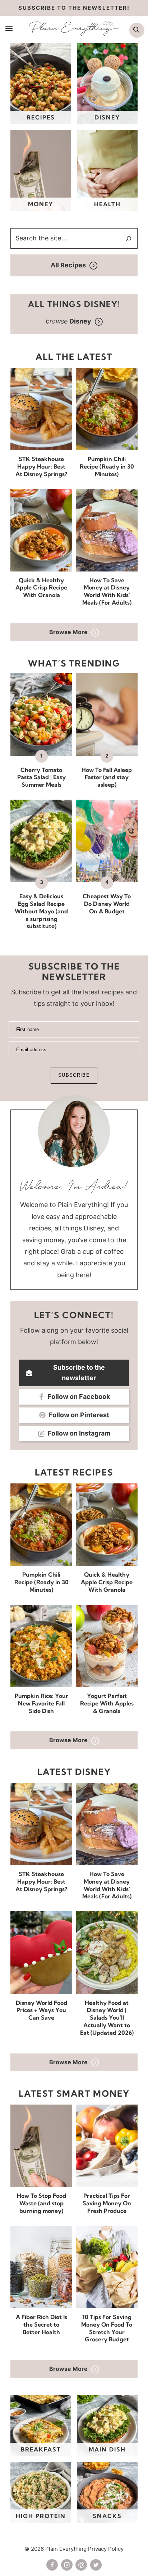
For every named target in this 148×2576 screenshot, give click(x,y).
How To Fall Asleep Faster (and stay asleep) (107, 777)
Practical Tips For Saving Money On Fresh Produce (107, 2203)
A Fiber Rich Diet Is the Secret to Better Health (41, 2324)
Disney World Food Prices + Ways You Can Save (41, 2010)
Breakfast (41, 2449)
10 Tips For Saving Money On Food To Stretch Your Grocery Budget (107, 2328)
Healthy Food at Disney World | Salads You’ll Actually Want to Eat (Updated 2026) (107, 2018)
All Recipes (68, 265)
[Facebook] (52, 2565)
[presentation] (41, 409)
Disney (107, 117)
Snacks (107, 2516)
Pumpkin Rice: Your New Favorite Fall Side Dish (41, 1703)
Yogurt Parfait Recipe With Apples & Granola (107, 1703)
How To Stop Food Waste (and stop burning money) (41, 2203)
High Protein (41, 2516)
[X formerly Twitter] (96, 2565)
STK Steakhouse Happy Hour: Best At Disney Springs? (41, 466)
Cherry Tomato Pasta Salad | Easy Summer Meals (41, 777)
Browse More (68, 632)
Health (107, 204)
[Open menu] (9, 28)
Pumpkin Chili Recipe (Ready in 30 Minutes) (107, 466)
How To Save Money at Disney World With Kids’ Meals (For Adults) (107, 591)
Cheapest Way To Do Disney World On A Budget (107, 904)
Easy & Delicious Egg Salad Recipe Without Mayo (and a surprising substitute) (41, 911)
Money (41, 204)
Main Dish (107, 2449)
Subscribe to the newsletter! (74, 8)
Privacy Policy (106, 2549)
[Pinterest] (81, 2565)
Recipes (41, 117)
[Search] (129, 239)
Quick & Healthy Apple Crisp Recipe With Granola (41, 588)
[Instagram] (67, 2565)
